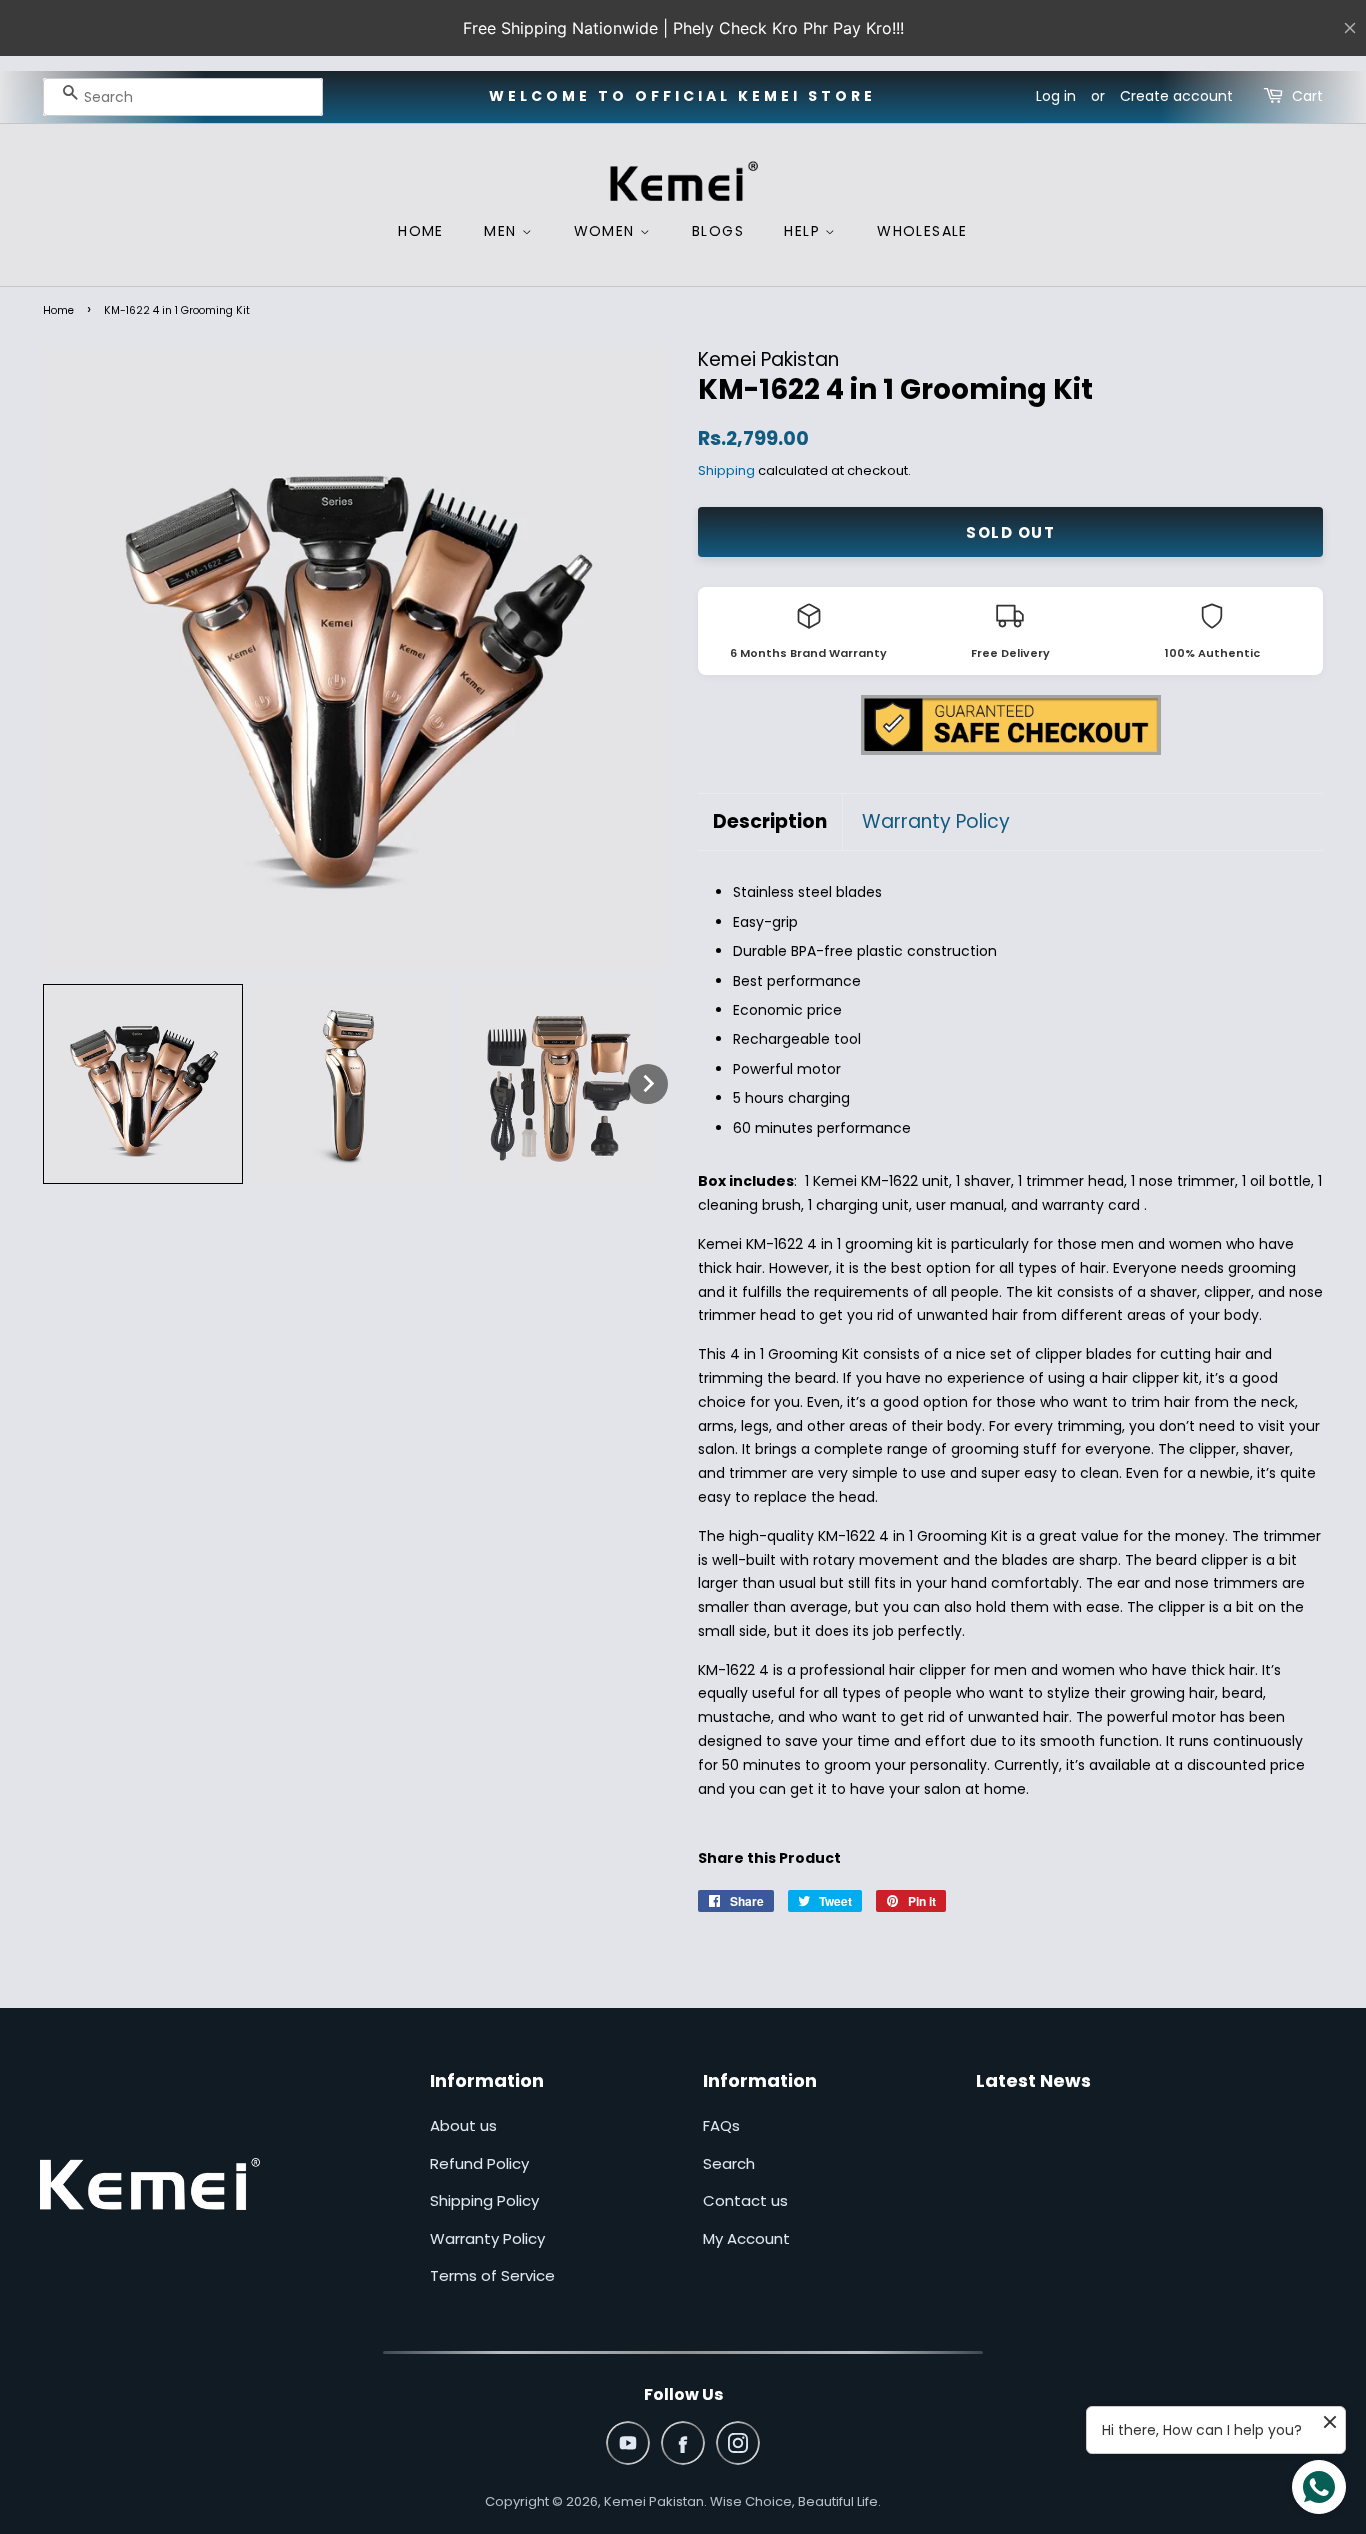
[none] (143, 1084)
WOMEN (607, 231)
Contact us (745, 2200)
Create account (1176, 96)
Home (58, 310)
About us (463, 2125)
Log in (1056, 96)
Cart (1307, 96)
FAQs (721, 2125)
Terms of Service (492, 2275)
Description (770, 822)
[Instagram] (738, 2443)
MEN (503, 231)
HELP (804, 231)
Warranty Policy (936, 822)
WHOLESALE (922, 231)
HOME (421, 231)
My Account (746, 2238)
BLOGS (718, 231)
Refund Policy (479, 2163)
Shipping (726, 470)
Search (729, 2163)
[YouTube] (628, 2443)
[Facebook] (683, 2443)
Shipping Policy (484, 2200)
